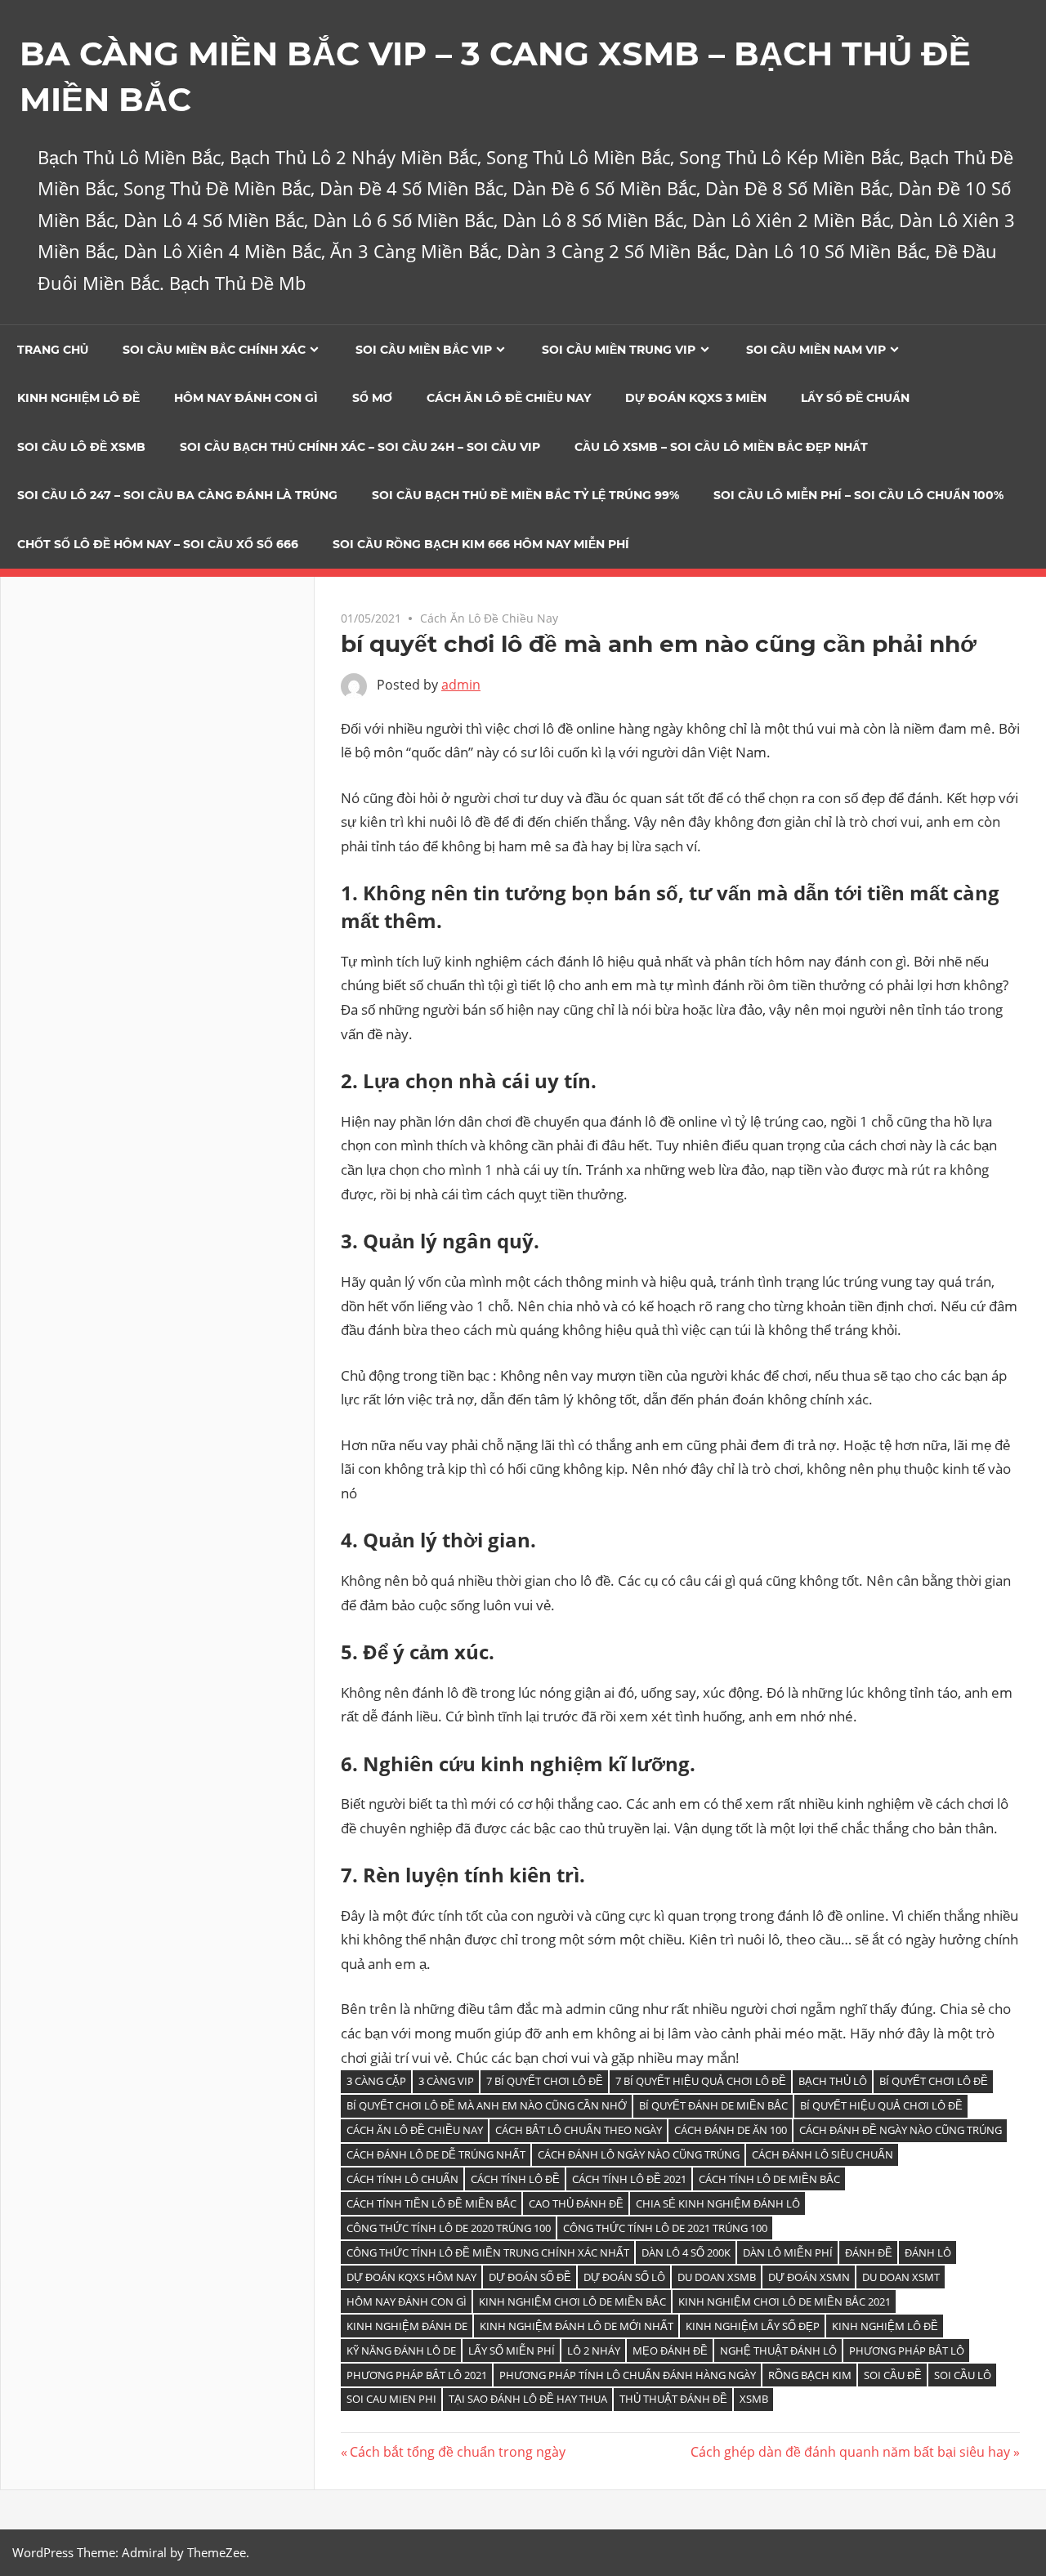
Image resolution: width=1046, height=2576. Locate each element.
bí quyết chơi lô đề (934, 2081)
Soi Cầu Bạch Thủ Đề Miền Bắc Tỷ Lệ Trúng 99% (525, 495)
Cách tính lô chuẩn (402, 2179)
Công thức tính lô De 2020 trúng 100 (449, 2228)
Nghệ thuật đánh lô (778, 2351)
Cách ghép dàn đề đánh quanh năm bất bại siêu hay (850, 2452)
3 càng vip (446, 2081)
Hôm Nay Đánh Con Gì (246, 398)
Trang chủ (53, 350)
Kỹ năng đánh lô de (401, 2351)
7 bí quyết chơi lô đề (545, 2081)
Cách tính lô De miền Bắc (769, 2179)
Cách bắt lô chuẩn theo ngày (579, 2130)
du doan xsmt (901, 2277)
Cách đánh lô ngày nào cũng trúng (639, 2154)
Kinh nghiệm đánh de (407, 2326)
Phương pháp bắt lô (907, 2351)
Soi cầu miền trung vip (619, 350)
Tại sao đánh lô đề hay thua (528, 2399)
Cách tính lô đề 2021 (629, 2179)
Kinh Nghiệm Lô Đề (78, 398)
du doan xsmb (717, 2277)
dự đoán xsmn (809, 2277)
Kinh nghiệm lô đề (885, 2326)
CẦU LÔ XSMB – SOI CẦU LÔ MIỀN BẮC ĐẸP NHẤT (721, 447)
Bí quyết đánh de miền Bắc (713, 2105)
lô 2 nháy (594, 2351)
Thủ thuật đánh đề (673, 2399)
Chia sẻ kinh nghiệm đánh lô (718, 2203)
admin (461, 685)
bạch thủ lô (833, 2081)
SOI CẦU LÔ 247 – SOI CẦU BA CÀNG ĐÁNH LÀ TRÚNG (177, 495)
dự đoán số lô (624, 2277)
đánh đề (869, 2252)
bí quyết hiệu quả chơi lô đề (881, 2105)
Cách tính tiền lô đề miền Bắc (431, 2203)
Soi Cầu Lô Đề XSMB (81, 447)
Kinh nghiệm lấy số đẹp (753, 2326)
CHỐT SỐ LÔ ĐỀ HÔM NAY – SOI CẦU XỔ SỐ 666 (158, 544)
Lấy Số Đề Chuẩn (855, 398)
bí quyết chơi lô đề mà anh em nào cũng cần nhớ (487, 2105)
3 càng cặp (376, 2081)
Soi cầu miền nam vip (816, 350)
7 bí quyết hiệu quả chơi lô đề (701, 2081)
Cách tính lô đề (515, 2179)
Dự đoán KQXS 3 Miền (696, 398)
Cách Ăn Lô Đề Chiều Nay (509, 398)
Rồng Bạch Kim (810, 2375)
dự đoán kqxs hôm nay (411, 2277)
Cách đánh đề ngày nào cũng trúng (901, 2130)
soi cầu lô (963, 2375)
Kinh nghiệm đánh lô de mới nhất (577, 2326)
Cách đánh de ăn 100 (731, 2130)
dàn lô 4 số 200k (686, 2252)
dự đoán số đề (530, 2277)
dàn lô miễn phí (788, 2252)
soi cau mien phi (391, 2399)
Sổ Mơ (372, 398)
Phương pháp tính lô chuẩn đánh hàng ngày (628, 2375)
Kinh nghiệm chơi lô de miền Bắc (572, 2301)
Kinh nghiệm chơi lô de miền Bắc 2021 (784, 2301)
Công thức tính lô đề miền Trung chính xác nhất (488, 2252)
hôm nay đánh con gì (407, 2301)
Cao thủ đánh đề (576, 2203)
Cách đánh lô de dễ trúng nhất (436, 2154)
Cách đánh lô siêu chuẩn (822, 2154)
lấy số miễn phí (512, 2351)
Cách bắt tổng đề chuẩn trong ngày (457, 2452)
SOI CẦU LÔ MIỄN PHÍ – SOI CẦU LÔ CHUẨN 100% (858, 495)
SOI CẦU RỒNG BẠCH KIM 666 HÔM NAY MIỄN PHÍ (481, 544)
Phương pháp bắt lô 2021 (417, 2375)
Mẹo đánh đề (670, 2351)
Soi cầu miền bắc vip (424, 350)
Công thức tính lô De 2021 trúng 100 (665, 2228)
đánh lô (928, 2252)
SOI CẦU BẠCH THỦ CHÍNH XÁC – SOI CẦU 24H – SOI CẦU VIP (360, 447)
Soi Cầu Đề (893, 2375)
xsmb (754, 2399)
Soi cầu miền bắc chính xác (214, 350)
